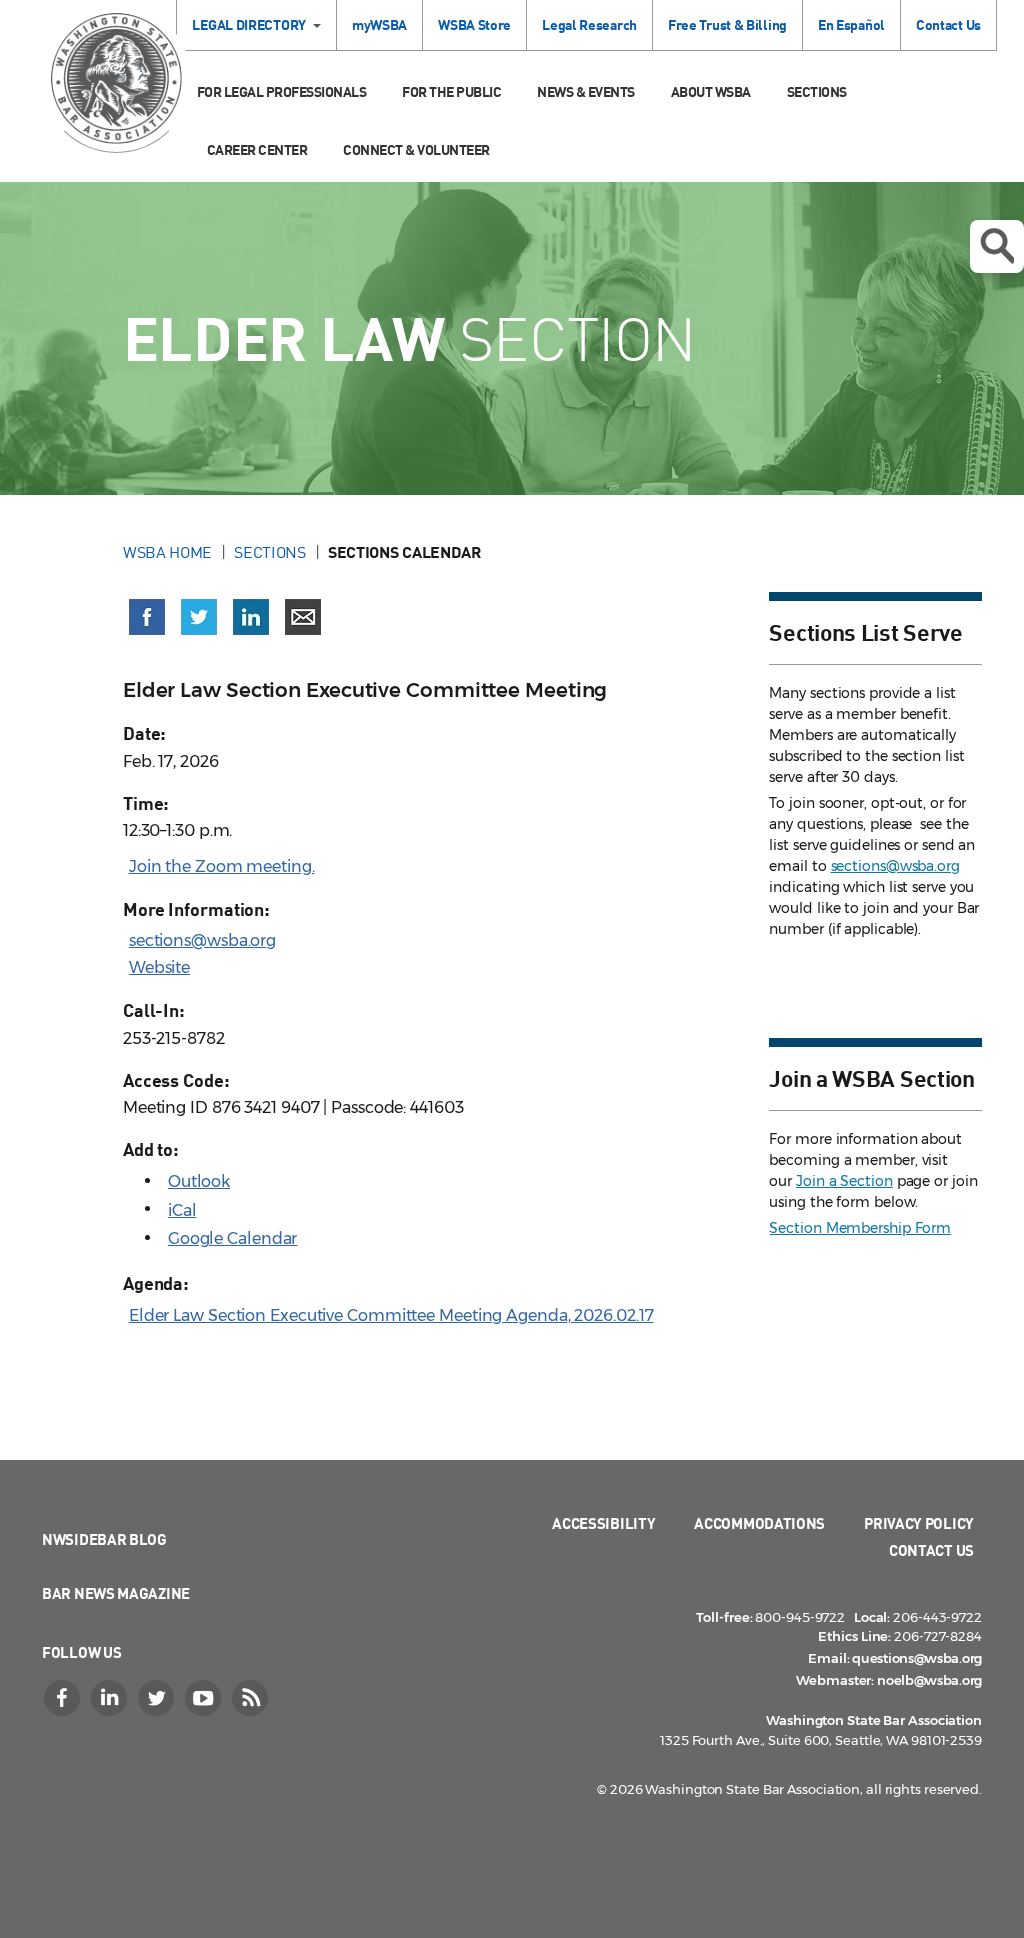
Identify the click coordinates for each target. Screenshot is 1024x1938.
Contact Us (948, 24)
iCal (182, 1210)
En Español (851, 24)
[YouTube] (205, 1698)
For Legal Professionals (282, 91)
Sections (817, 91)
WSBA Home (167, 552)
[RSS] (252, 1698)
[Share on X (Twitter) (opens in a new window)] (199, 617)
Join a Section (844, 1181)
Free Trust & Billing (727, 24)
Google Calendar (233, 1238)
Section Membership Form (860, 1228)
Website (159, 967)
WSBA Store (474, 24)
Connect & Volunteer (416, 149)
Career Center (257, 149)
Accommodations (759, 1523)
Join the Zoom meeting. (222, 866)
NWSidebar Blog (104, 1539)
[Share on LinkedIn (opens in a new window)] (251, 617)
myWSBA (379, 24)
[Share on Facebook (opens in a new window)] (147, 617)
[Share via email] (303, 617)
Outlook (199, 1181)
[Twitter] (158, 1698)
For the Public (451, 91)
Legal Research (589, 24)
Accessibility (603, 1523)
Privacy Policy (919, 1523)
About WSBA (711, 91)
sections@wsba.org (202, 940)
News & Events (586, 91)
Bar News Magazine (116, 1593)
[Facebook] (64, 1698)
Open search (997, 246)
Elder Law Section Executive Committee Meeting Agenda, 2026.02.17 (391, 1315)
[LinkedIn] (111, 1698)
